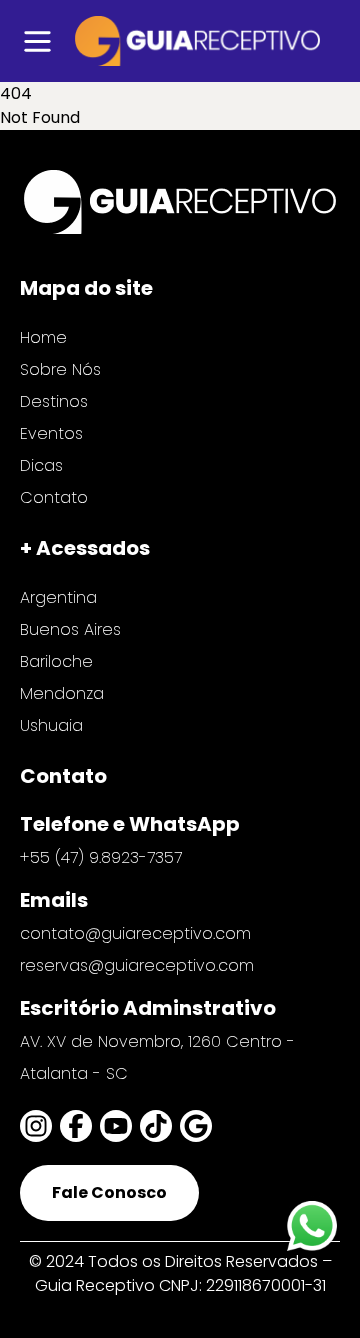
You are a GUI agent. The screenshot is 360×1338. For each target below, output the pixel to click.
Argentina (58, 597)
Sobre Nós (60, 369)
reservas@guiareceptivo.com (137, 965)
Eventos (51, 433)
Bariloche (56, 661)
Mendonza (62, 693)
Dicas (41, 465)
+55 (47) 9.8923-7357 (101, 857)
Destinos (54, 401)
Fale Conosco (109, 1192)
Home (43, 337)
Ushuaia (51, 725)
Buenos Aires (70, 629)
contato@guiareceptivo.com (135, 933)
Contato (54, 497)
